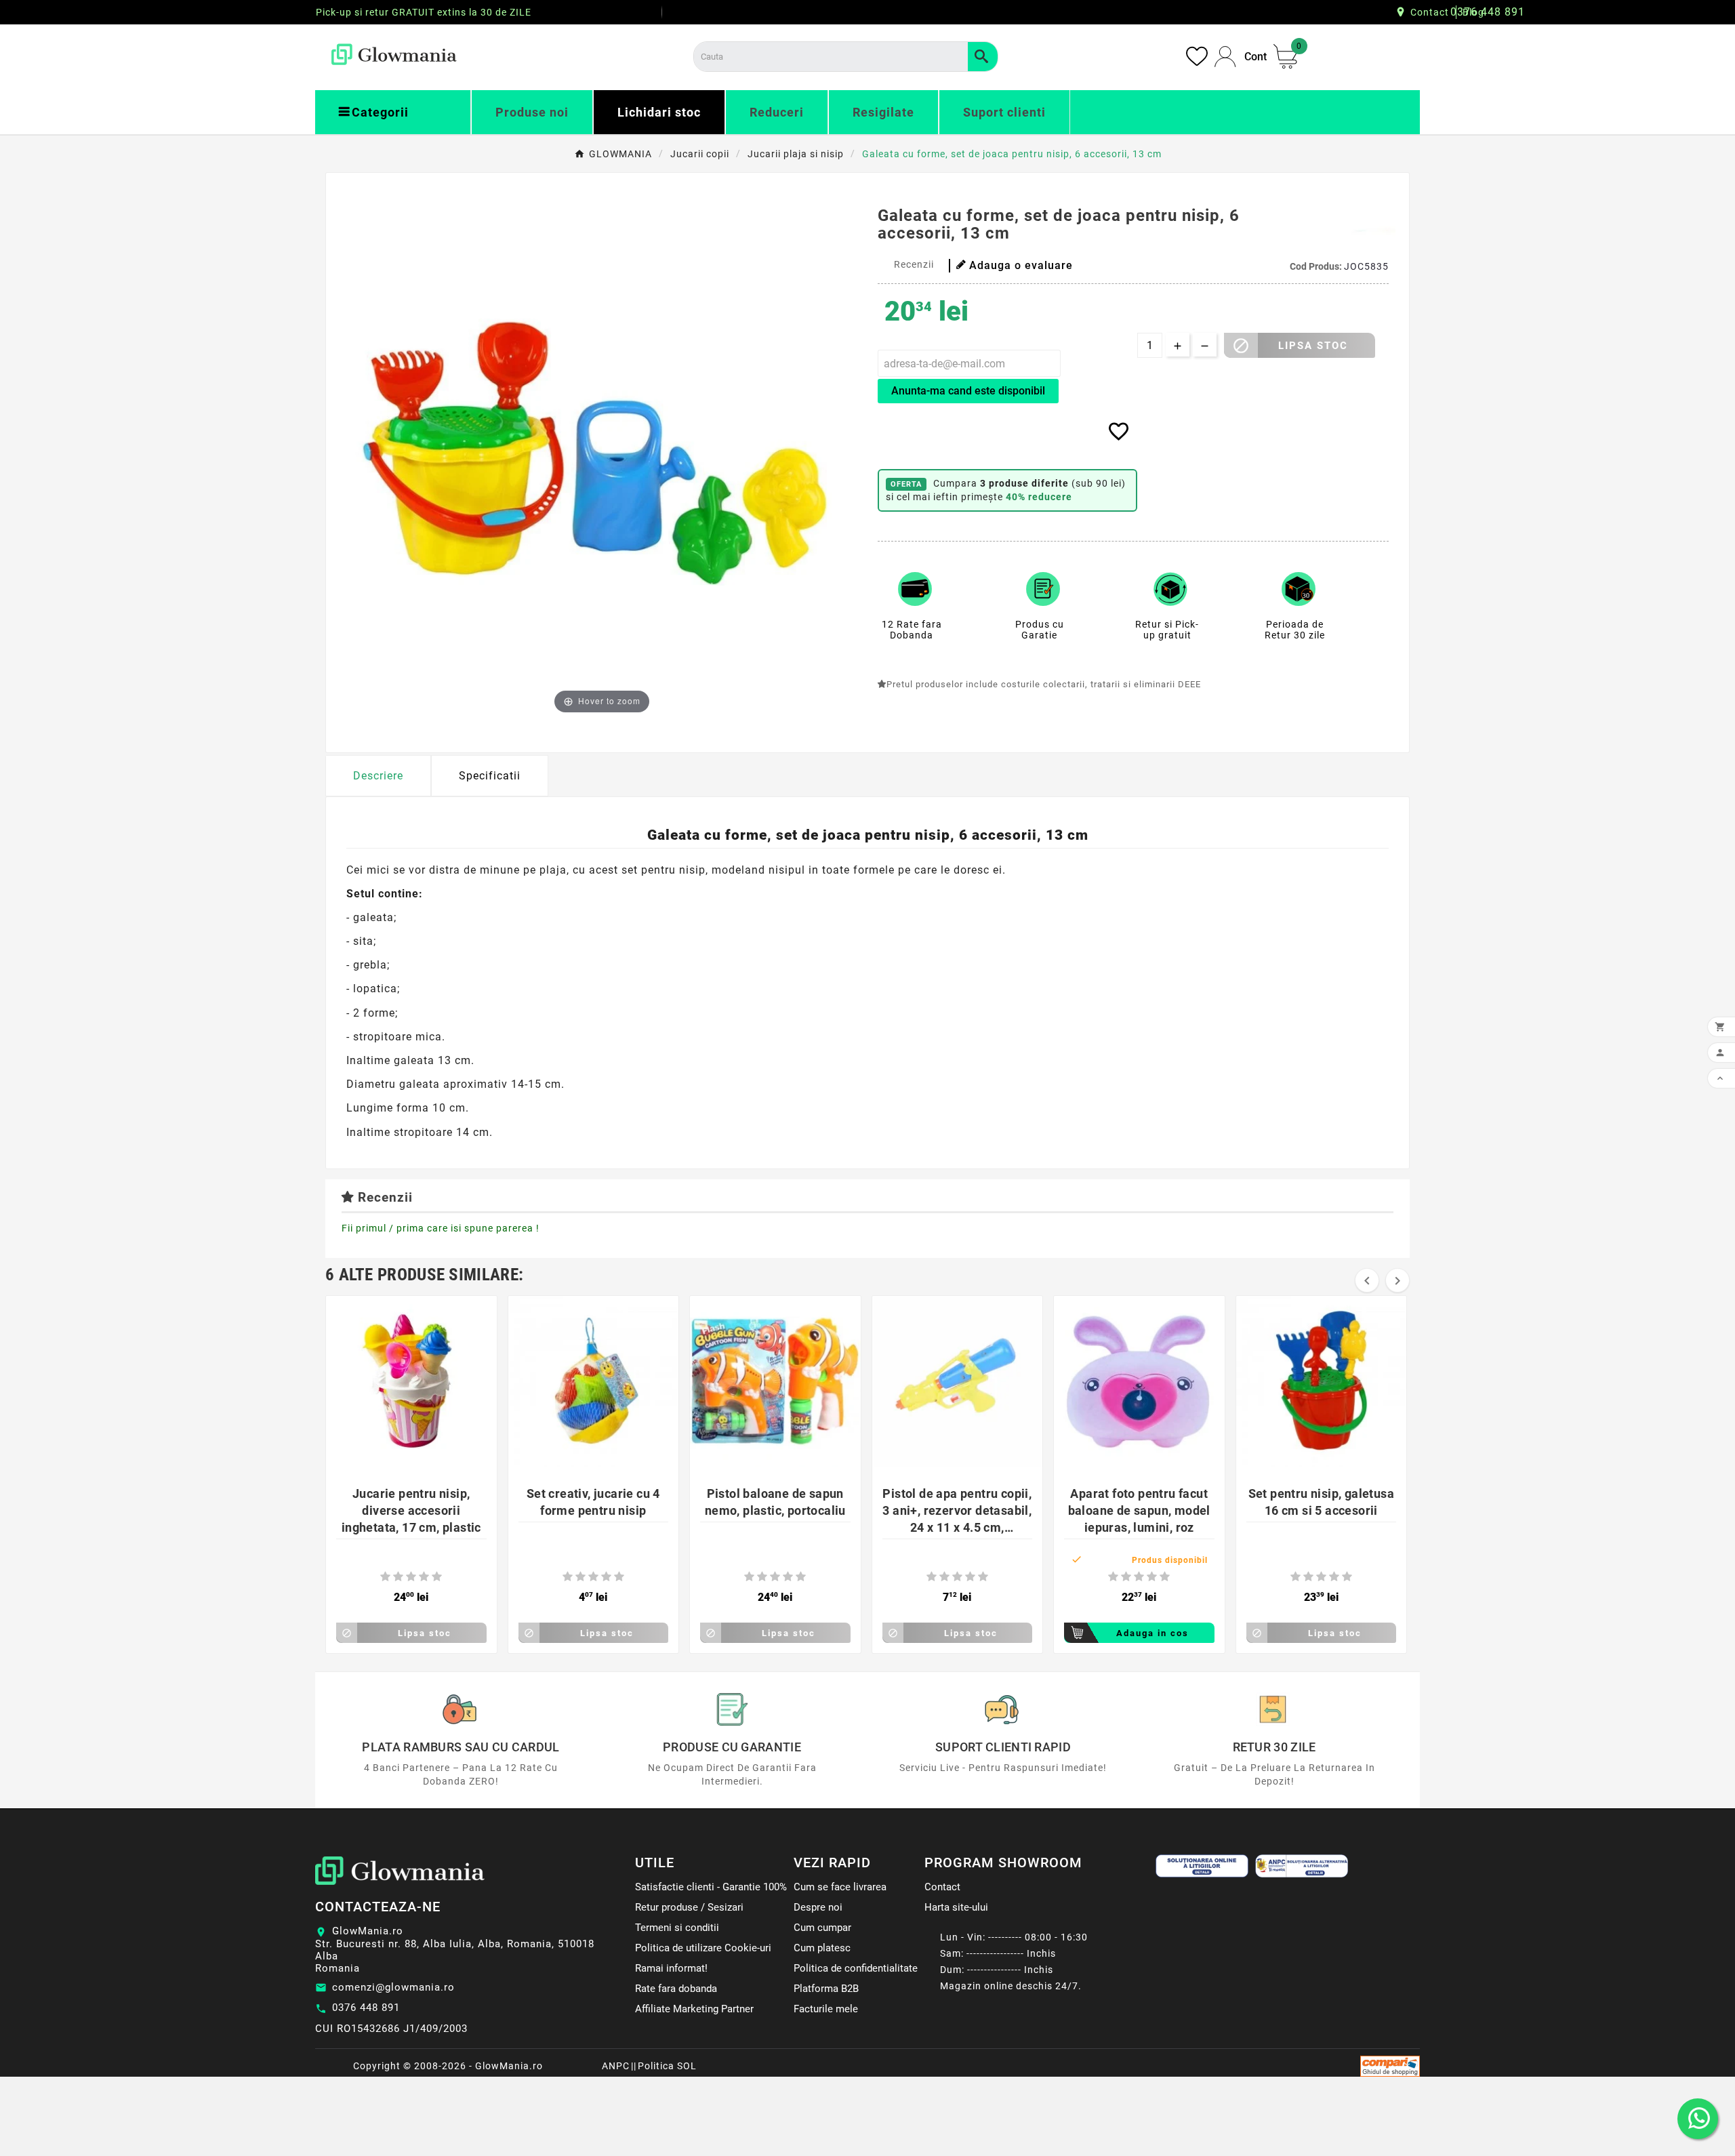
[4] (424, 1577)
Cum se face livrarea (840, 1887)
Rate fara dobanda (676, 1989)
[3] (411, 1577)
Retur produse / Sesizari (689, 1907)
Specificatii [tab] (490, 776)
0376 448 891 (366, 2008)
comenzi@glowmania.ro (393, 1987)
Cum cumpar (822, 1928)
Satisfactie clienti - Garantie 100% (711, 1887)
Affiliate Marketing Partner (694, 2009)
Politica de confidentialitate (856, 1968)
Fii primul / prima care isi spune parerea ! (441, 1228)
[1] (385, 1577)
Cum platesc (822, 1948)
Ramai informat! (671, 1968)
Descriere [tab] (378, 776)
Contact (1430, 12)
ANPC (616, 2066)
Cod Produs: (1317, 266)
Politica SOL (667, 2066)
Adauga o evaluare (1021, 265)
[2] (398, 1577)
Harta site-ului (956, 1907)
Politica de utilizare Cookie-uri (703, 1948)
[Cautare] (983, 57)
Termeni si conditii (677, 1928)
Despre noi (818, 1907)
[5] (437, 1577)
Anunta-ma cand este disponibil (968, 391)
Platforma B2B (826, 1989)
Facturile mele (826, 2009)
